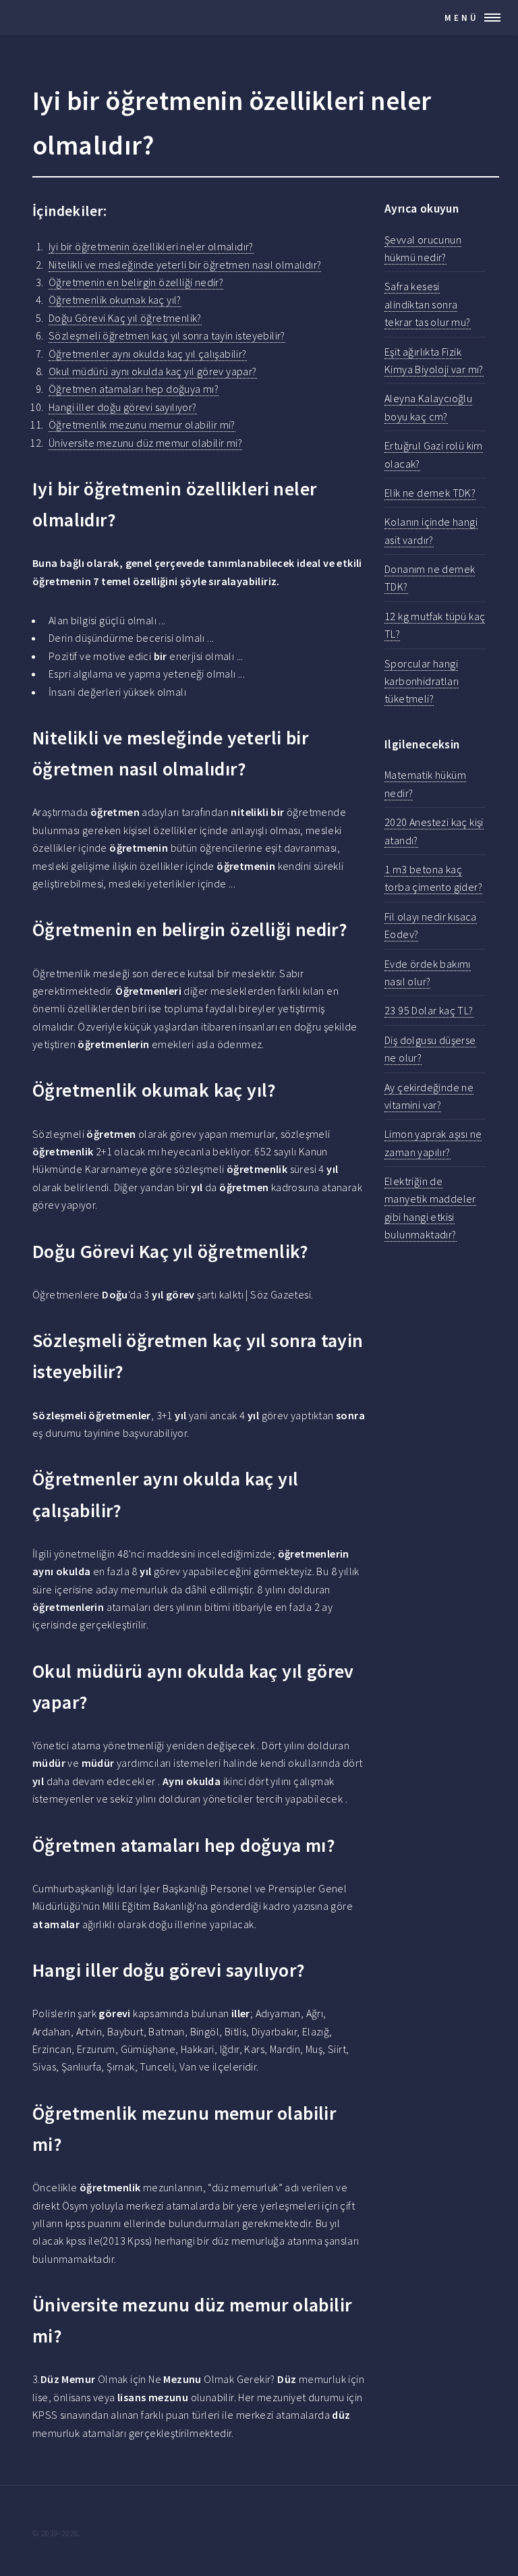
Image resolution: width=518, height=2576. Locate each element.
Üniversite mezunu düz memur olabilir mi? (145, 443)
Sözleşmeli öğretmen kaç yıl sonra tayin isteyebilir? (167, 335)
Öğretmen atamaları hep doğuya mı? (134, 389)
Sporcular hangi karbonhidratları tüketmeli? (422, 681)
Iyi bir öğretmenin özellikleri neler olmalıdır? (151, 246)
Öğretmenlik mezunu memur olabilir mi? (142, 424)
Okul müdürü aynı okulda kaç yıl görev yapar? (153, 371)
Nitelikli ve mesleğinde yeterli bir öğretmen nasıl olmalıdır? (185, 265)
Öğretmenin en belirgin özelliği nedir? (136, 282)
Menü (462, 18)
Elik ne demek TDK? (430, 493)
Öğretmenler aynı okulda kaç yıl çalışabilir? (148, 354)
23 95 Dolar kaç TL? (429, 1010)
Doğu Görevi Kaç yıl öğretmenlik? (125, 318)
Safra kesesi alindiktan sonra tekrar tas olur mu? (428, 304)
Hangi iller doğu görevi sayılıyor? (123, 407)
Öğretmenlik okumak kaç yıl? (115, 300)
